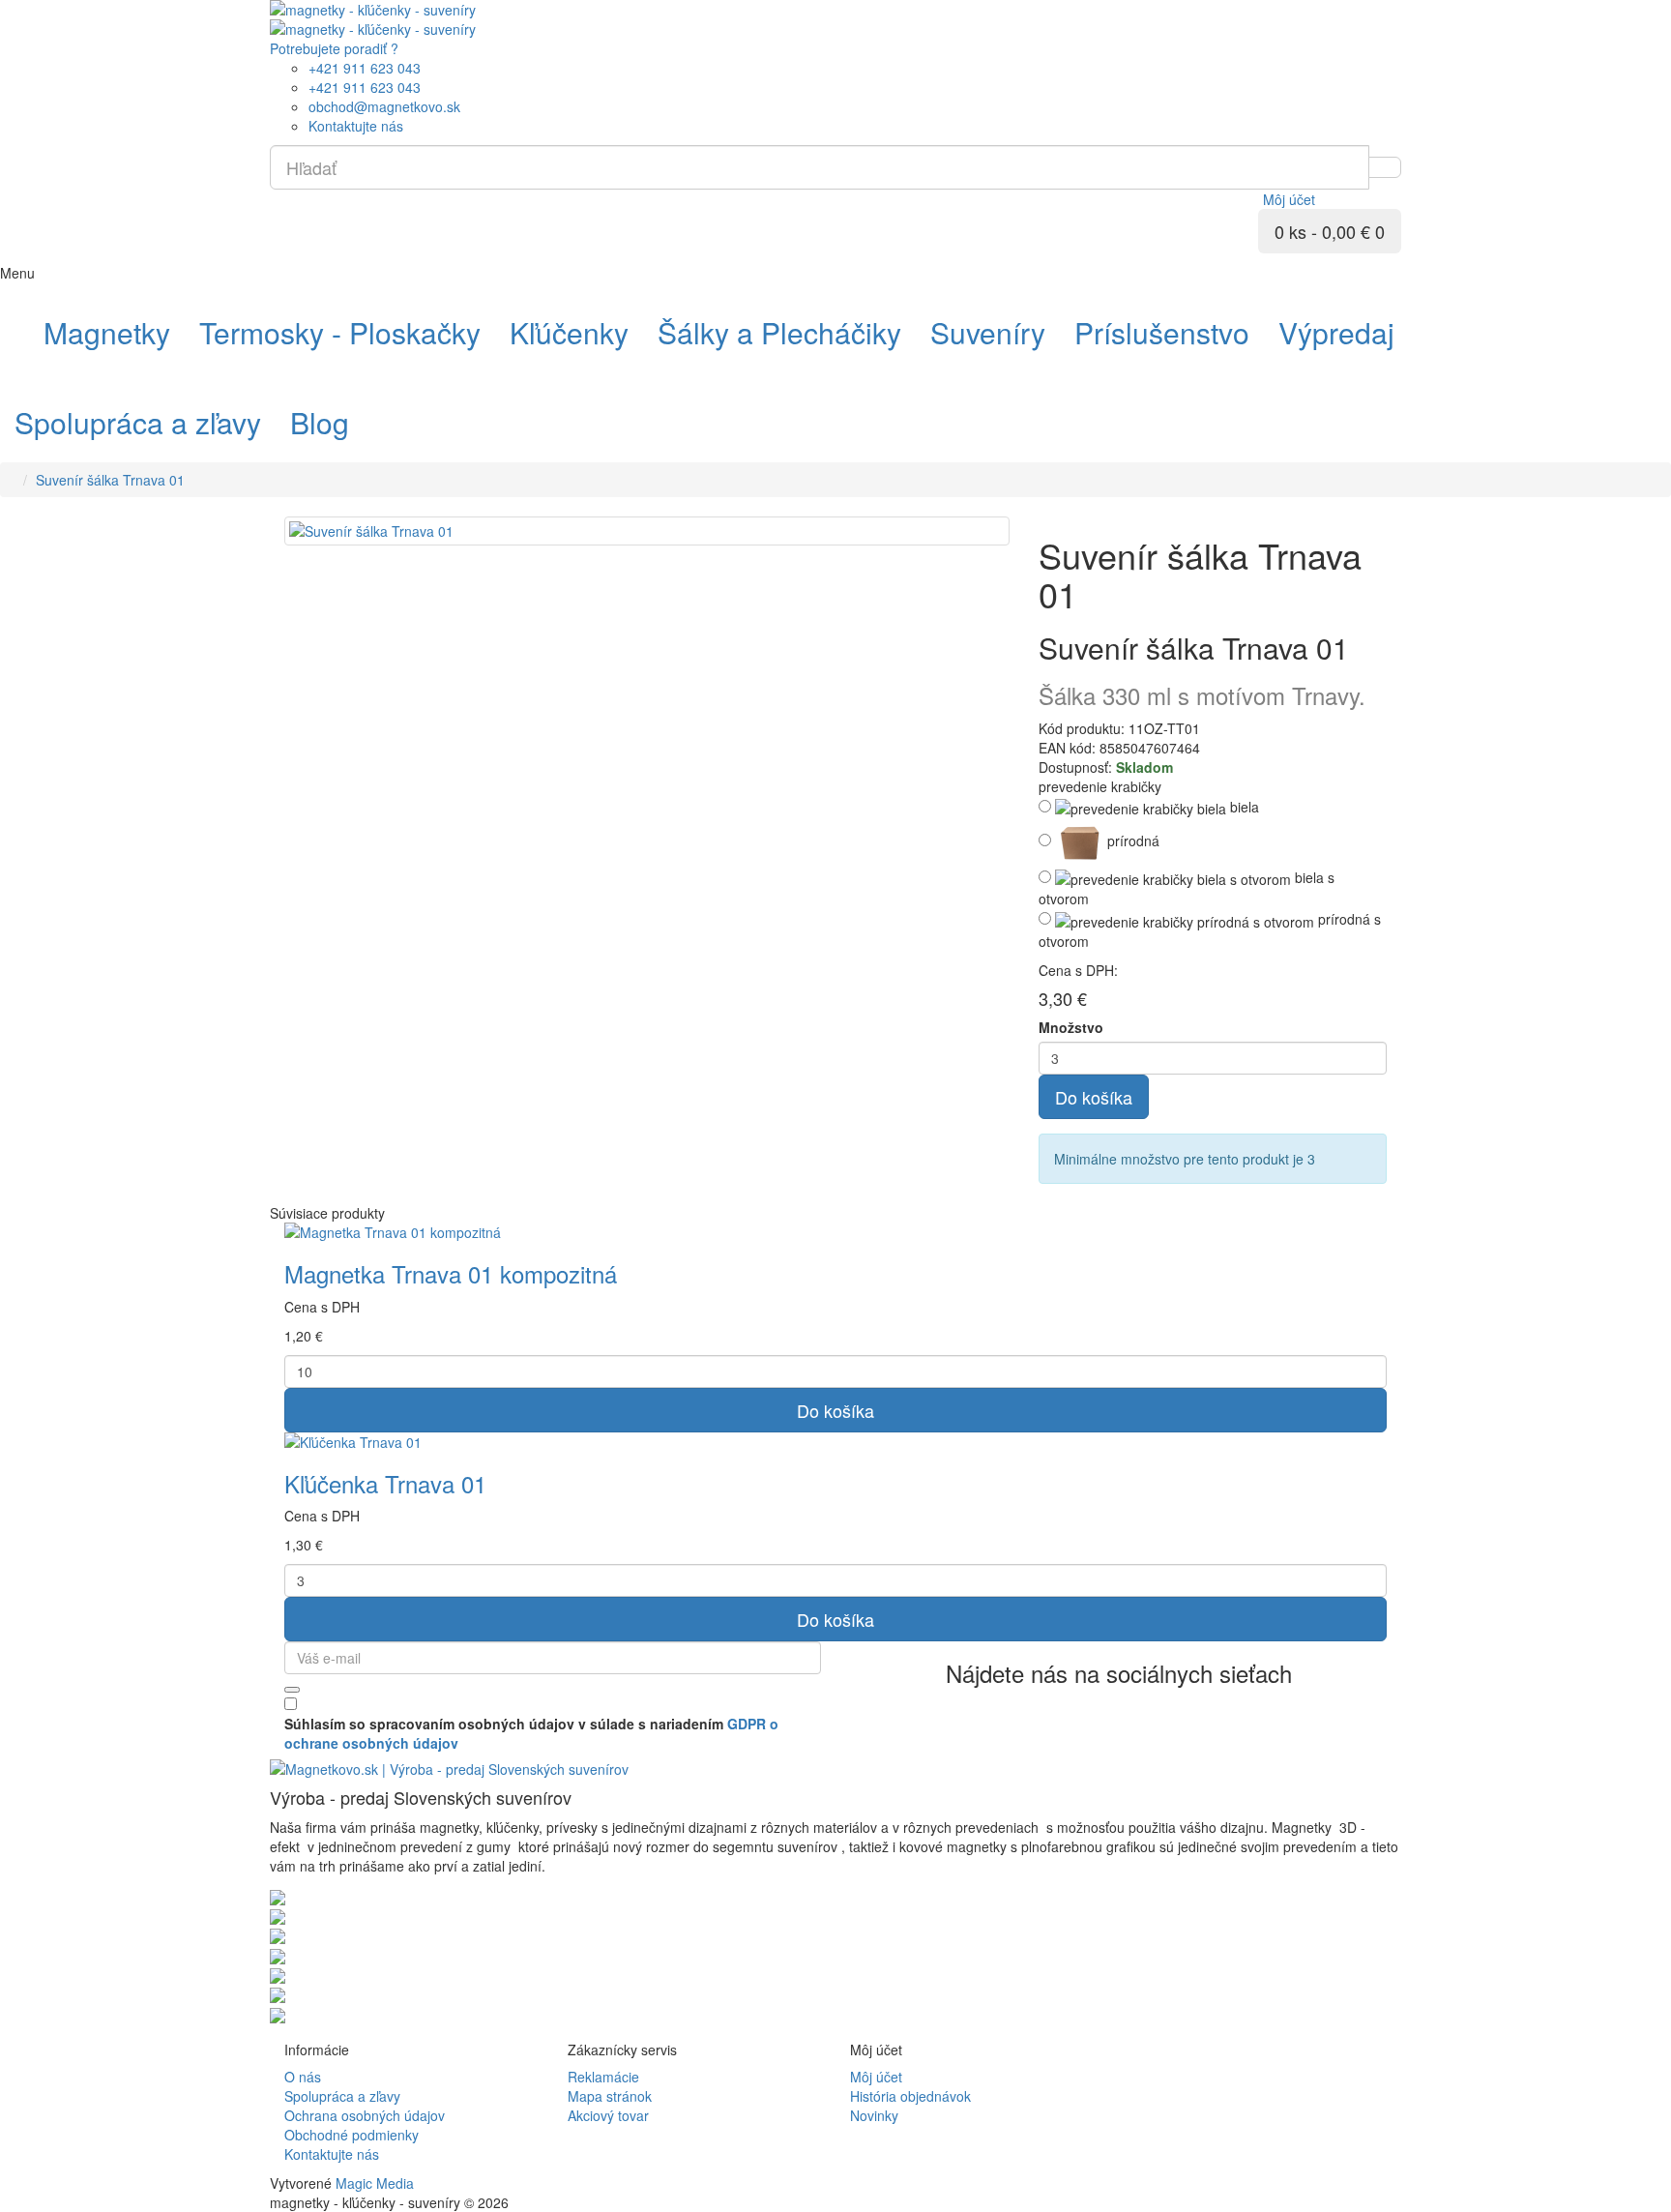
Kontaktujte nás (332, 2154)
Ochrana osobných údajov (365, 2115)
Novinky (874, 2115)
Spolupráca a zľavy (342, 2096)
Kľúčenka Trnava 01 (385, 1483)
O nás (303, 2077)
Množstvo (1071, 1027)
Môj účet (876, 2077)
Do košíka (1094, 1097)
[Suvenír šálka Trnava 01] (647, 531)
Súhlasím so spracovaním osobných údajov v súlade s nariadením (531, 1733)
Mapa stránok (610, 2096)
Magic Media (375, 2183)
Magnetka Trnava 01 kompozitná (451, 1273)
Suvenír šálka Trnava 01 (110, 480)
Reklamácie (603, 2077)
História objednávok (910, 2096)
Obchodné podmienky (352, 2135)
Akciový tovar (608, 2115)
